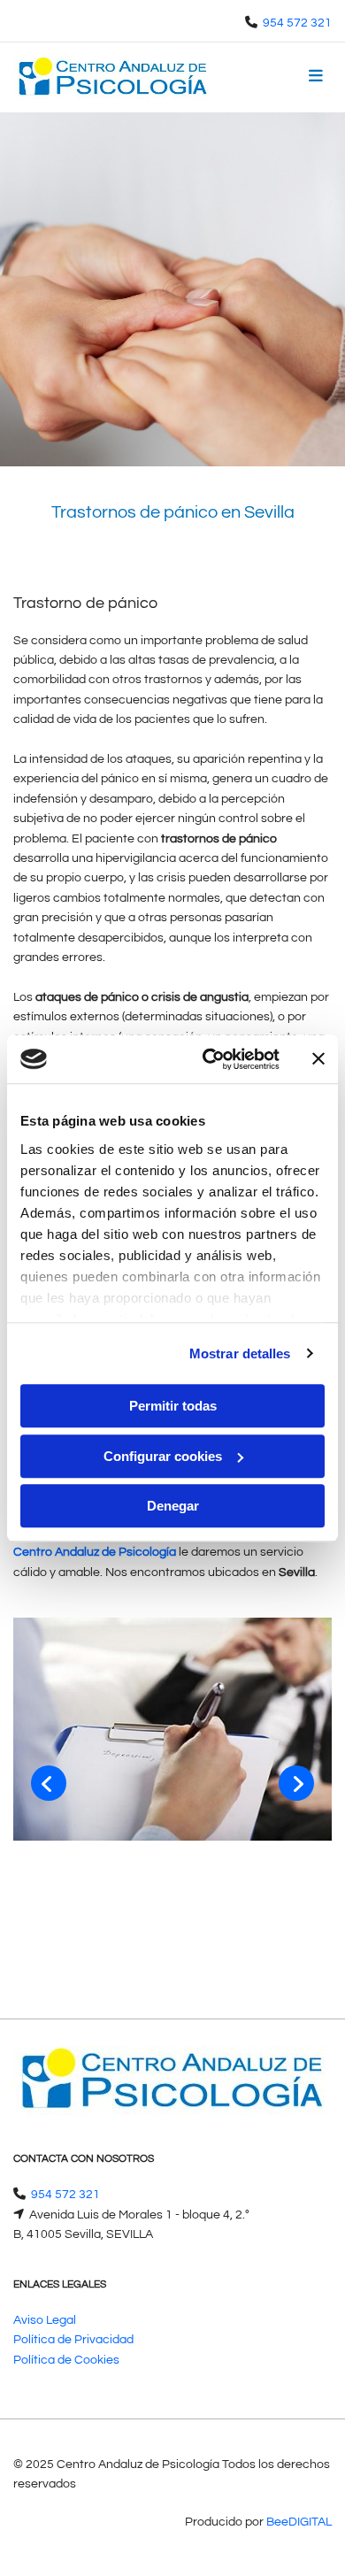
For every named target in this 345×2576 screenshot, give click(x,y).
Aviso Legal (45, 2320)
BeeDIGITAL (299, 2522)
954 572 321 (297, 23)
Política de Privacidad (73, 2340)
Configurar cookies (163, 1456)
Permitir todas (173, 1406)
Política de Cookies (66, 2360)
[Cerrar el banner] (318, 1059)
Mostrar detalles (240, 1353)
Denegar (173, 1506)
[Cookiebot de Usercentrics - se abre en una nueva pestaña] (209, 1059)
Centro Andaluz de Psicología (95, 1552)
